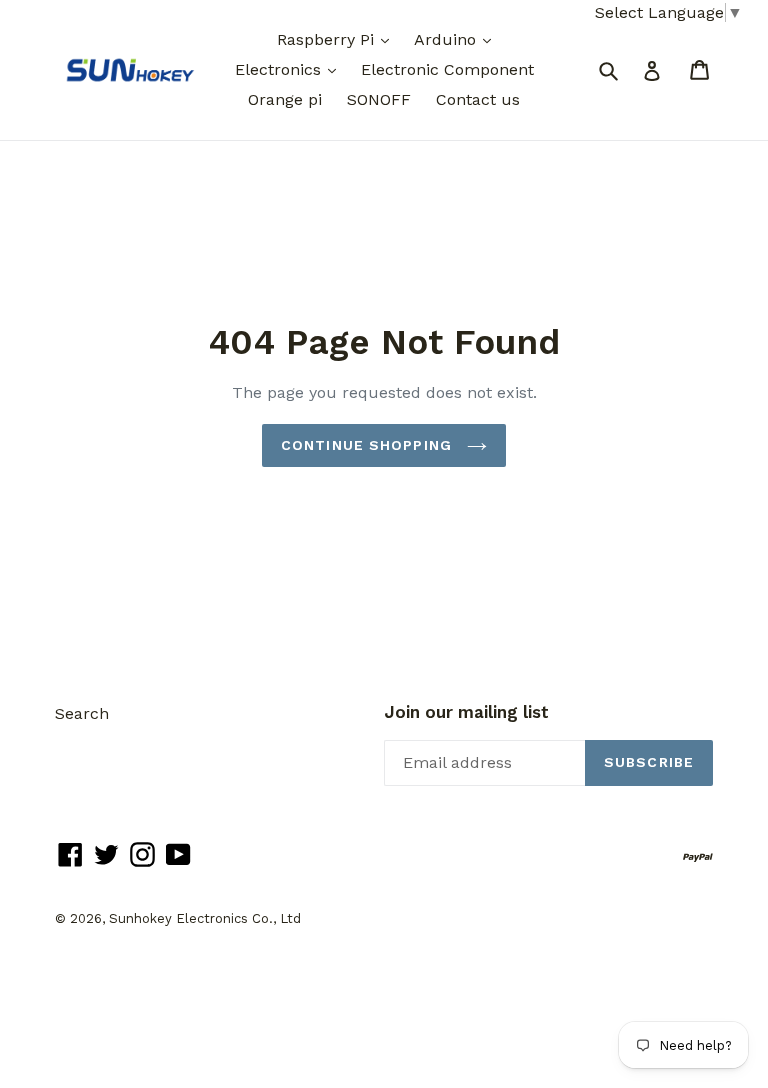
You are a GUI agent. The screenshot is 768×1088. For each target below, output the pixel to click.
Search (82, 713)
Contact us (478, 99)
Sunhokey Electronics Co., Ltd (205, 918)
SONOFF (379, 99)
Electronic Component (447, 69)
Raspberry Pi (328, 39)
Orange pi (285, 99)
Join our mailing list (466, 712)
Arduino (447, 39)
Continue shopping (369, 445)
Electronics (280, 69)
